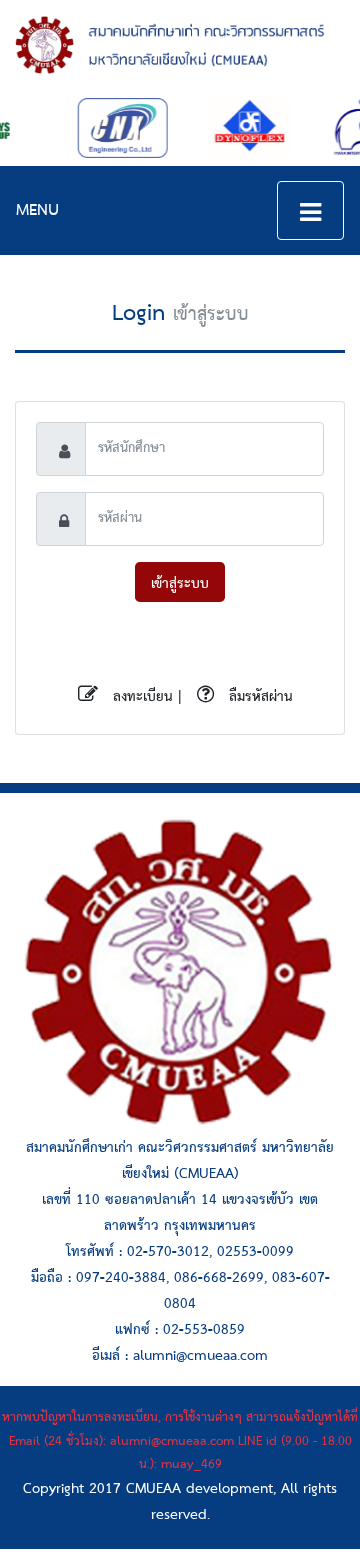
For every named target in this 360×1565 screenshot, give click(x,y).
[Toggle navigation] (310, 210)
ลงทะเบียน (140, 697)
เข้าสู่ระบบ (180, 584)
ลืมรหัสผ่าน (258, 697)
